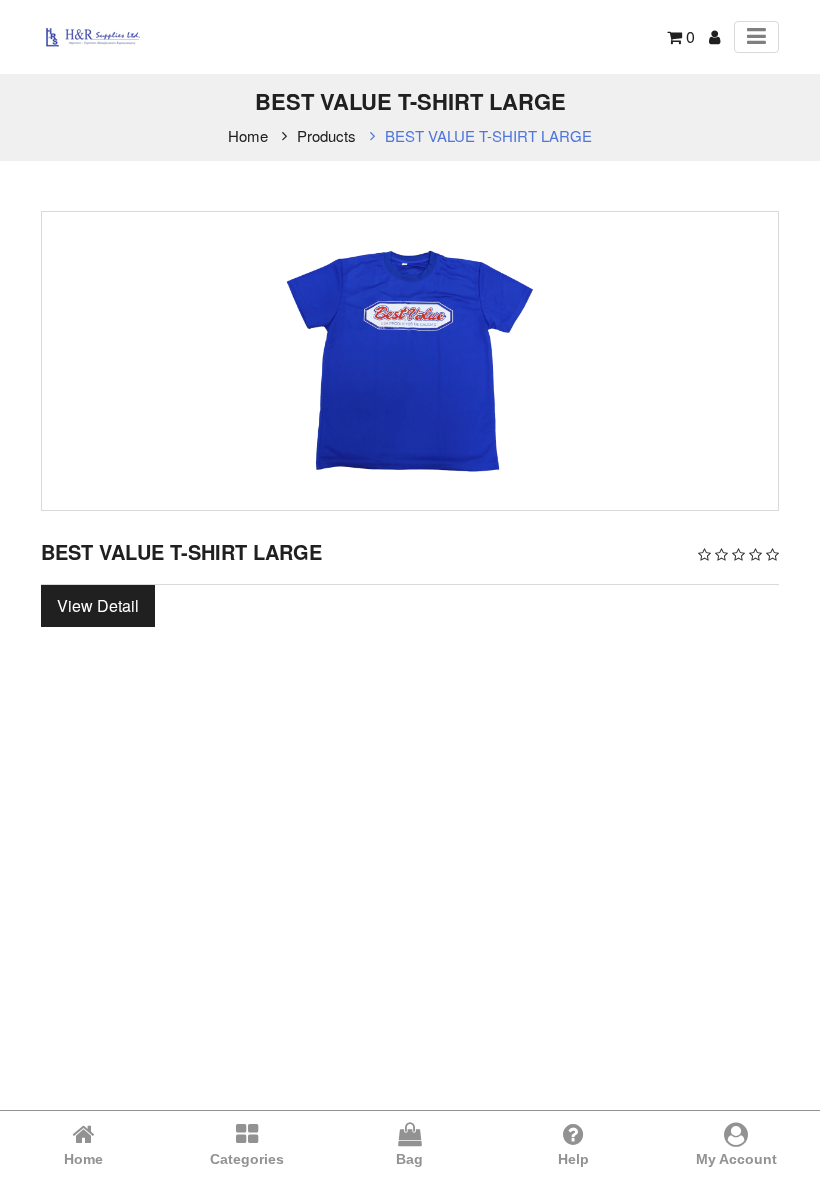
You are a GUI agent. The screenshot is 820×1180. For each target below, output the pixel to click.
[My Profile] (714, 36)
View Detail (98, 605)
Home (248, 135)
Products (326, 135)
